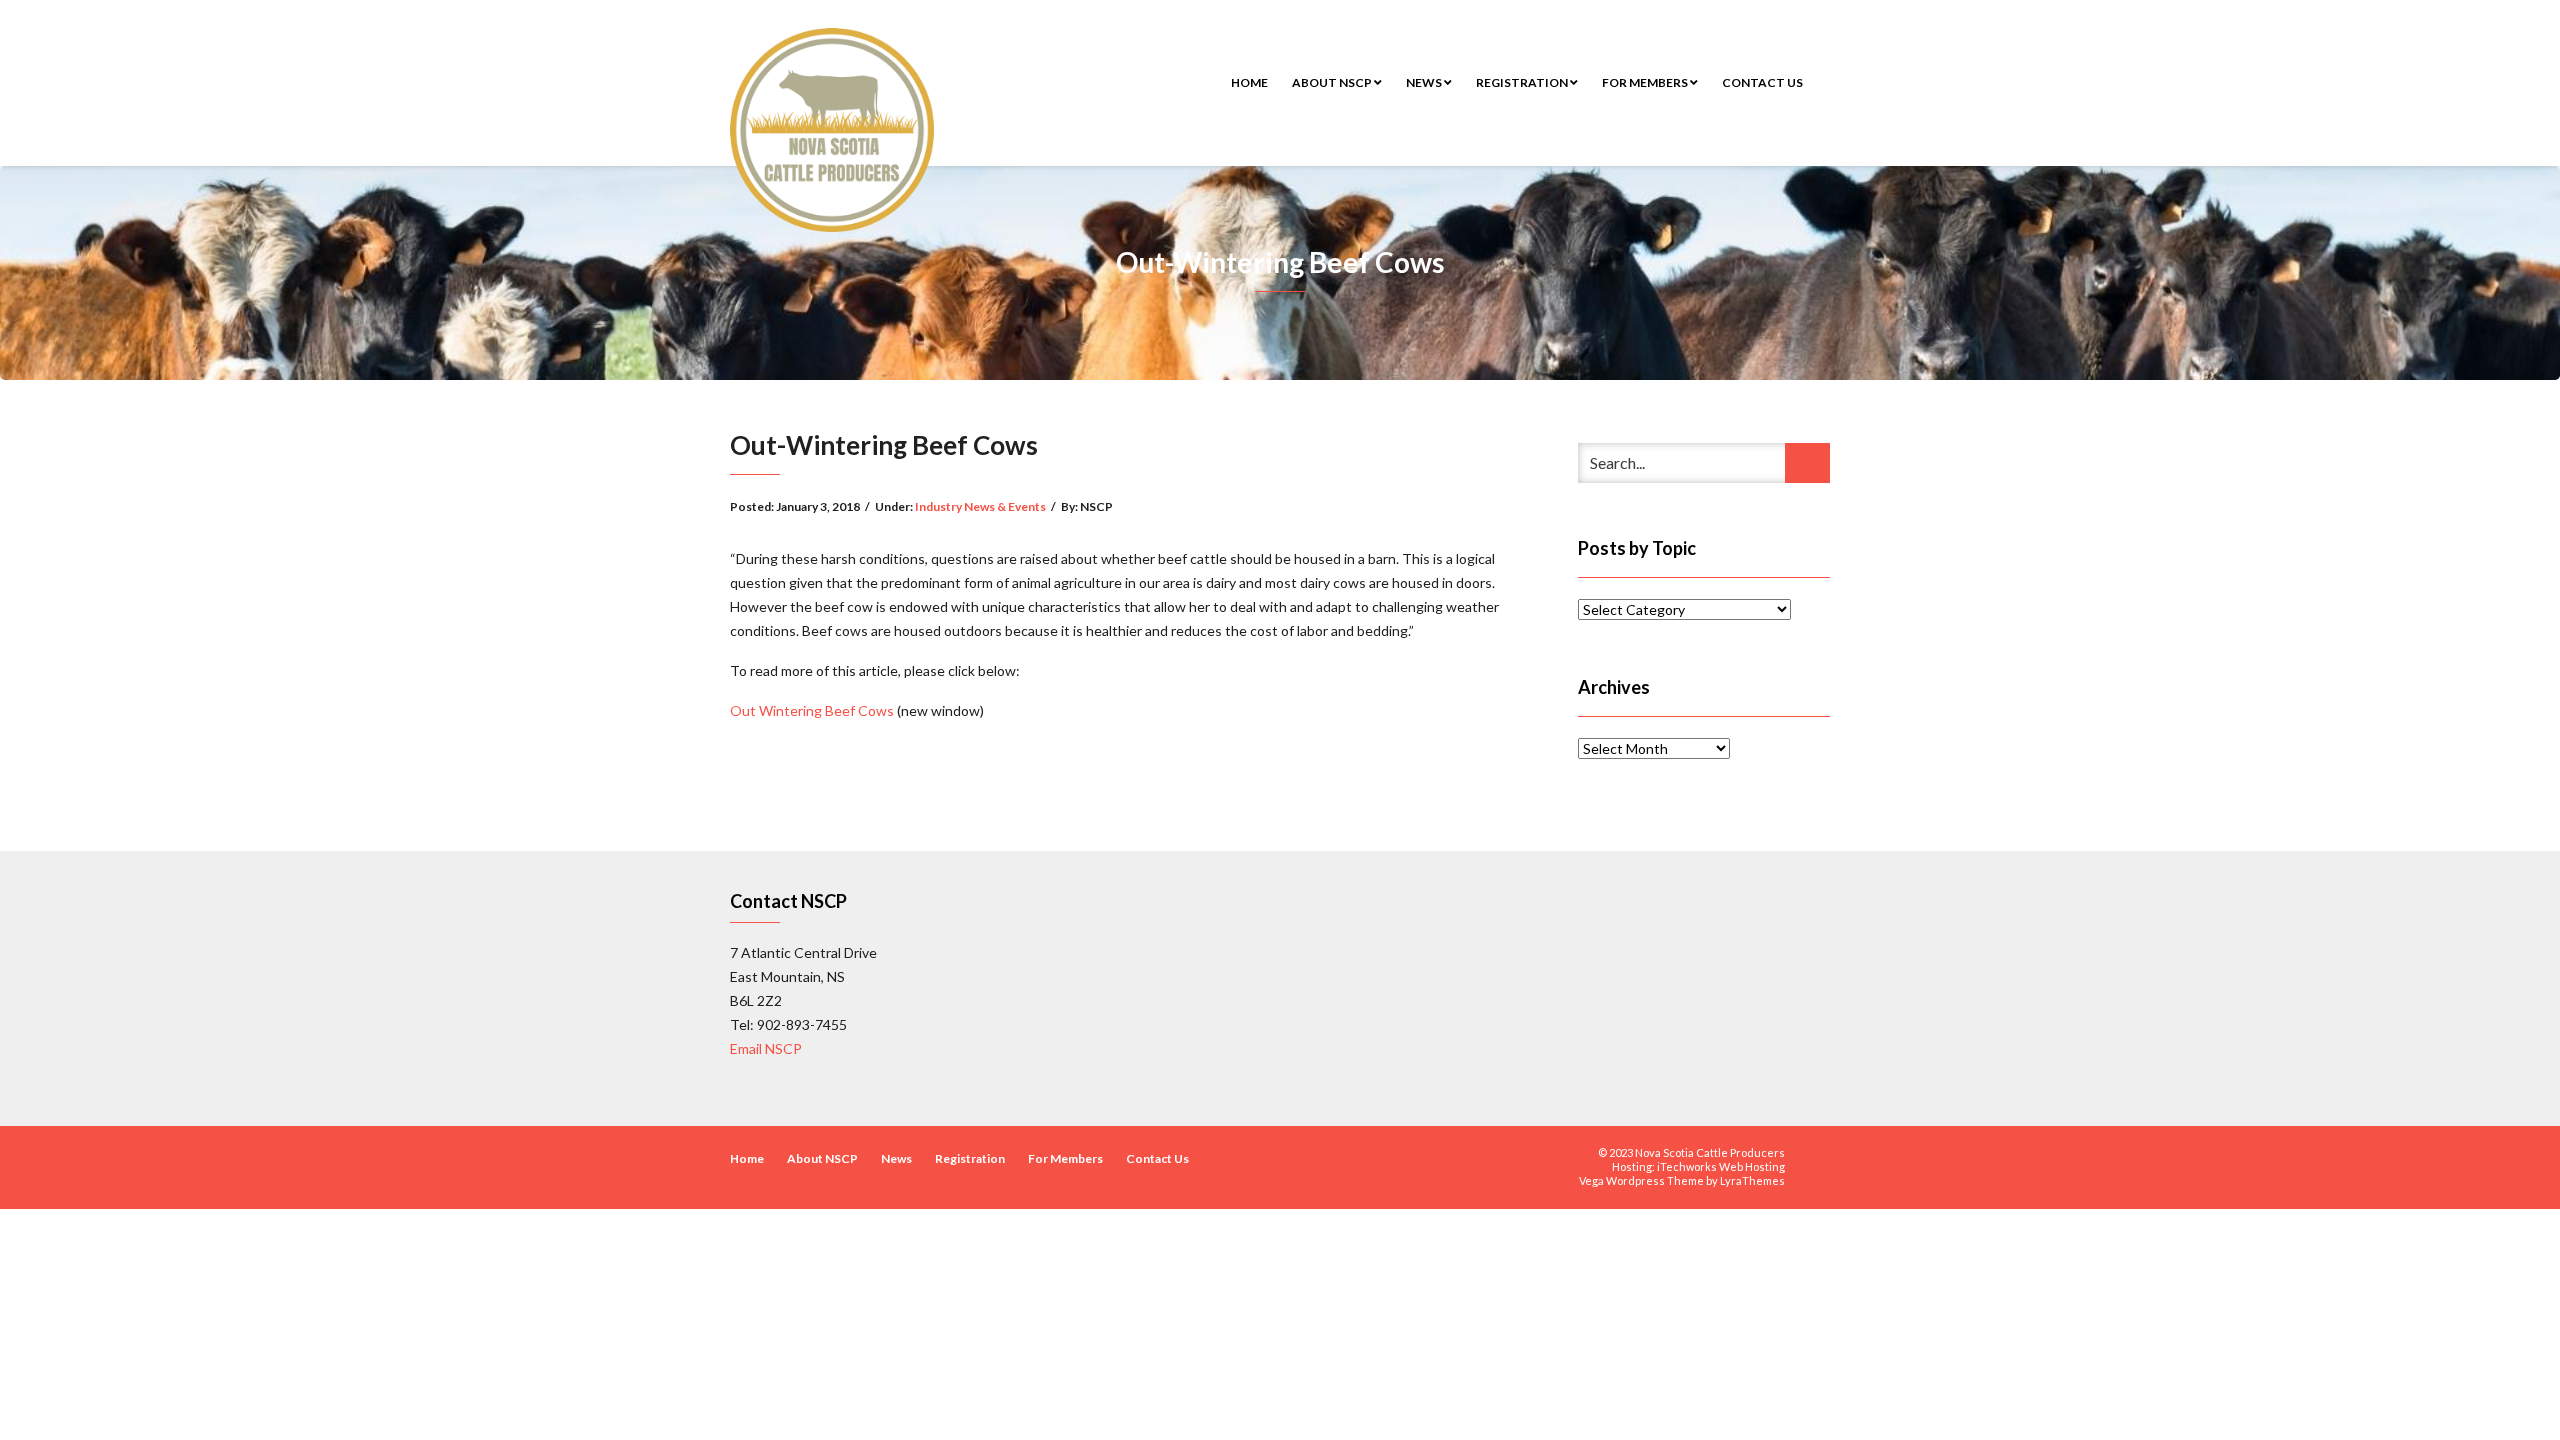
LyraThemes (1752, 1180)
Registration (1523, 82)
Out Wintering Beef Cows (813, 710)
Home (1249, 82)
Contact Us (1762, 82)
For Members (1646, 82)
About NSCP (1333, 82)
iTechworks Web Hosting (1721, 1166)
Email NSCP (766, 1048)
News (1425, 82)
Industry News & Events (980, 506)
